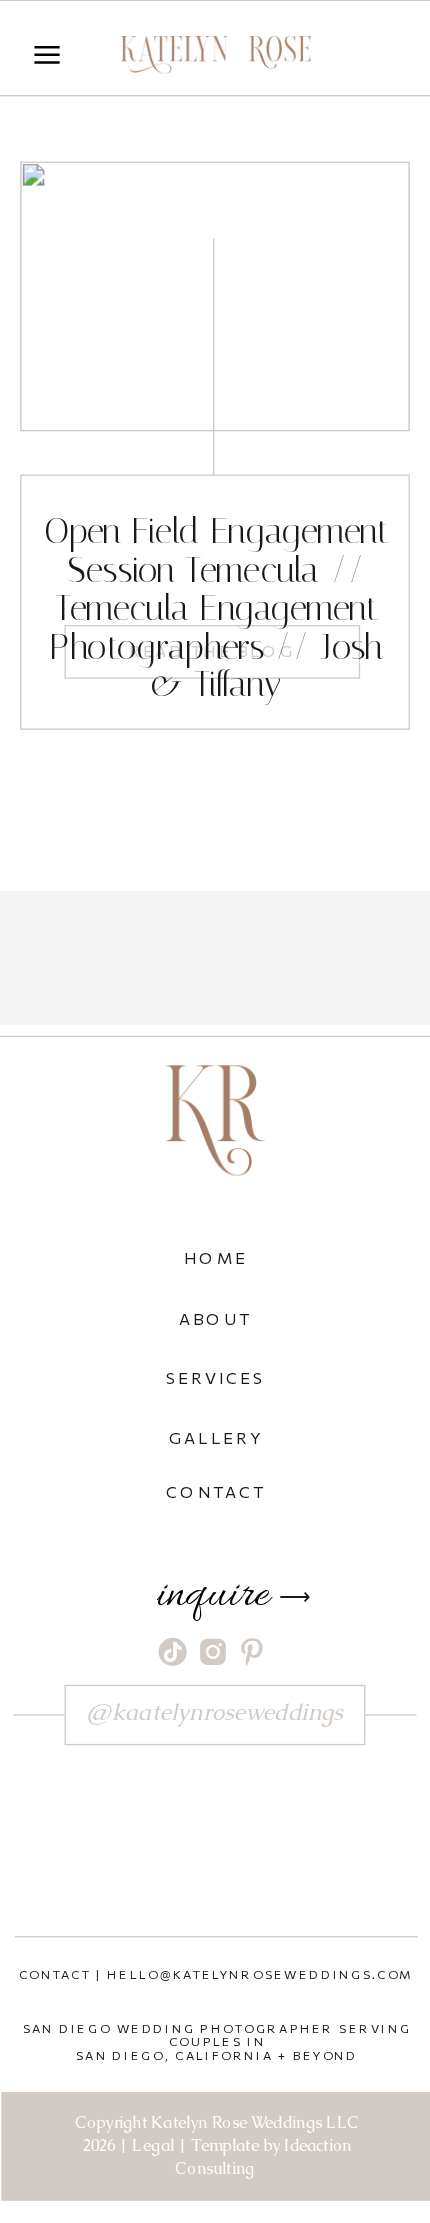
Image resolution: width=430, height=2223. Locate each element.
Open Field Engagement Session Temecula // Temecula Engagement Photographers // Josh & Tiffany (216, 608)
